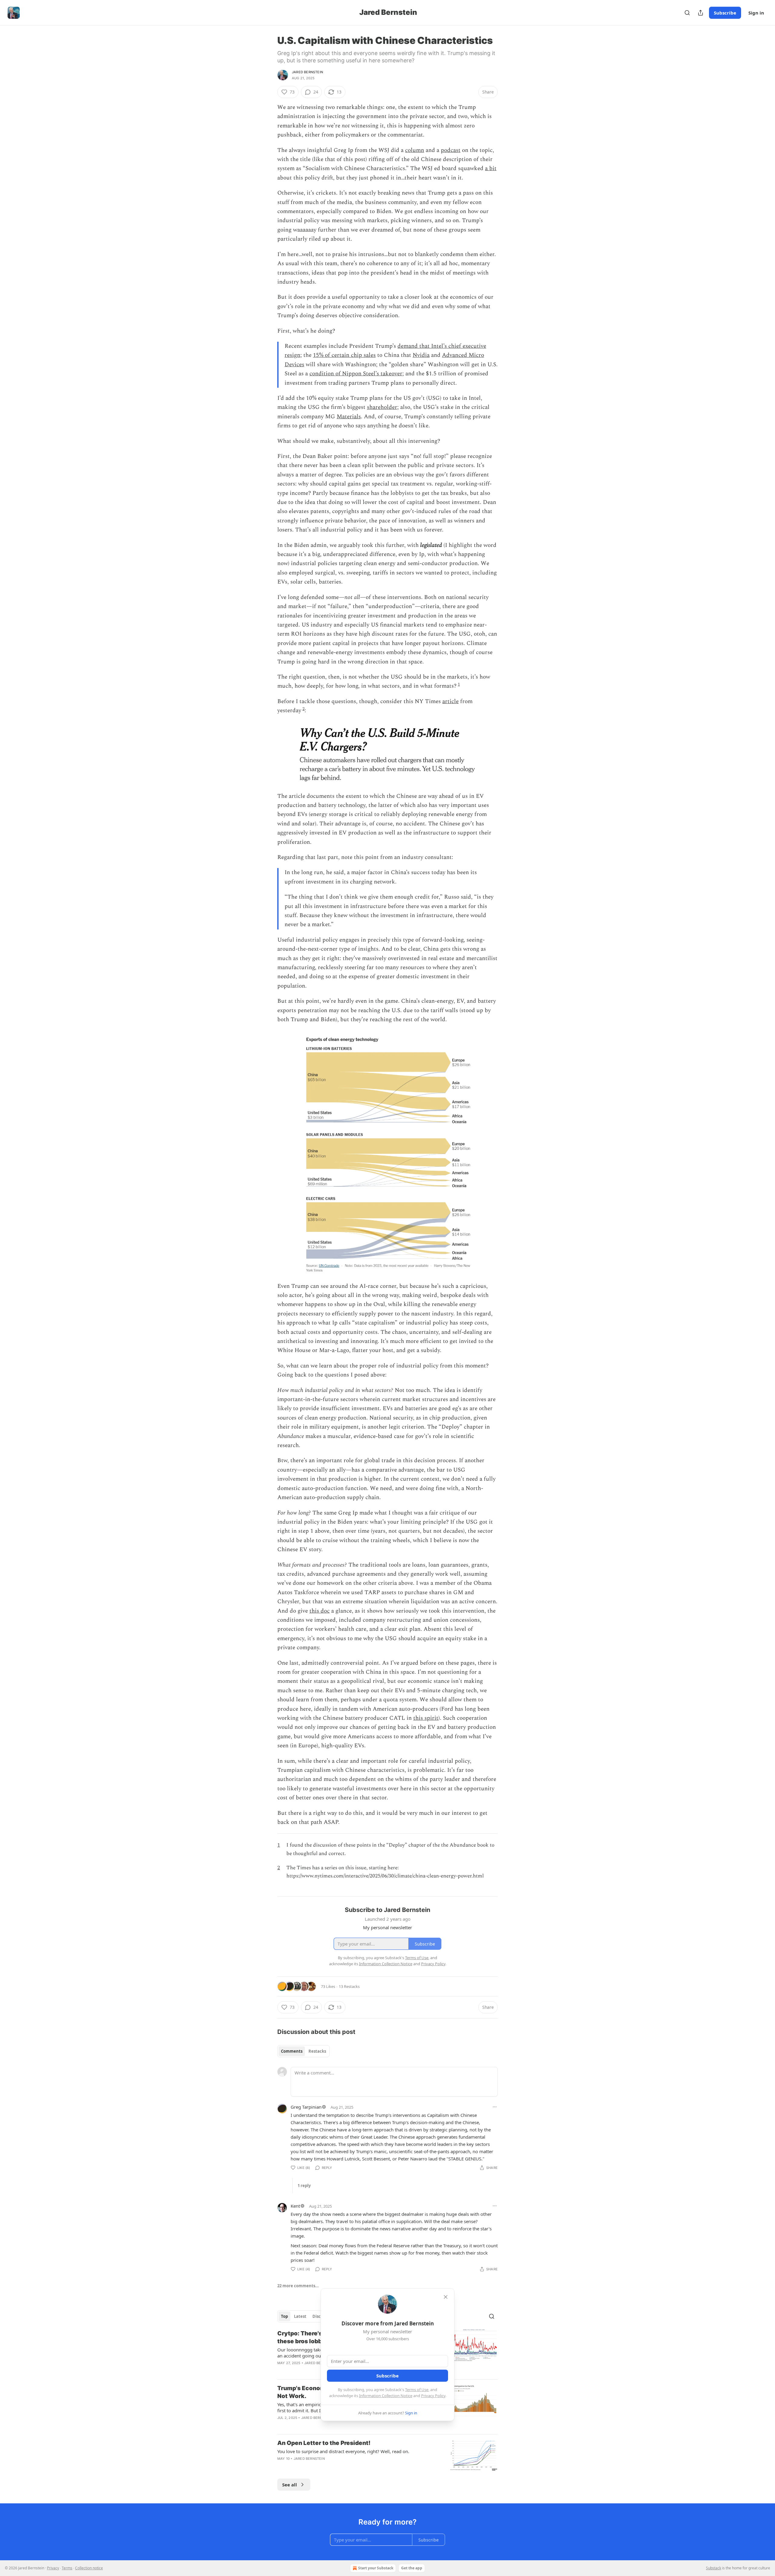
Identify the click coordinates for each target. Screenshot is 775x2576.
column (415, 150)
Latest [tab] (300, 2316)
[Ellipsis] (495, 2107)
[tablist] (303, 2051)
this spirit (426, 1718)
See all (290, 2485)
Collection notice (89, 2568)
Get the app (412, 2568)
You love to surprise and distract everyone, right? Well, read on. (343, 2451)
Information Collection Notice (386, 2396)
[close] (446, 2297)
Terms (67, 2568)
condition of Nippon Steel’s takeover (356, 374)
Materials (349, 417)
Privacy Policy (433, 2396)
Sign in (756, 13)
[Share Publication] (701, 13)
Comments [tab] (292, 2051)
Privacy (53, 2568)
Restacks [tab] (317, 2051)
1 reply (304, 2186)
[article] (387, 2455)
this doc (320, 1611)
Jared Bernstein (307, 72)
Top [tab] (284, 2316)
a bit (491, 168)
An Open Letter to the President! (324, 2443)
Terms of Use (417, 2390)
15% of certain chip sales (344, 355)
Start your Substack (376, 2568)
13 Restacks (349, 1986)
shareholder (382, 407)
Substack (714, 2568)
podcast (451, 150)
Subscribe (725, 13)
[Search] (687, 13)
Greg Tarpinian (306, 2107)
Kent (295, 2206)
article (450, 701)
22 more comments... (298, 2286)
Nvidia (421, 355)
